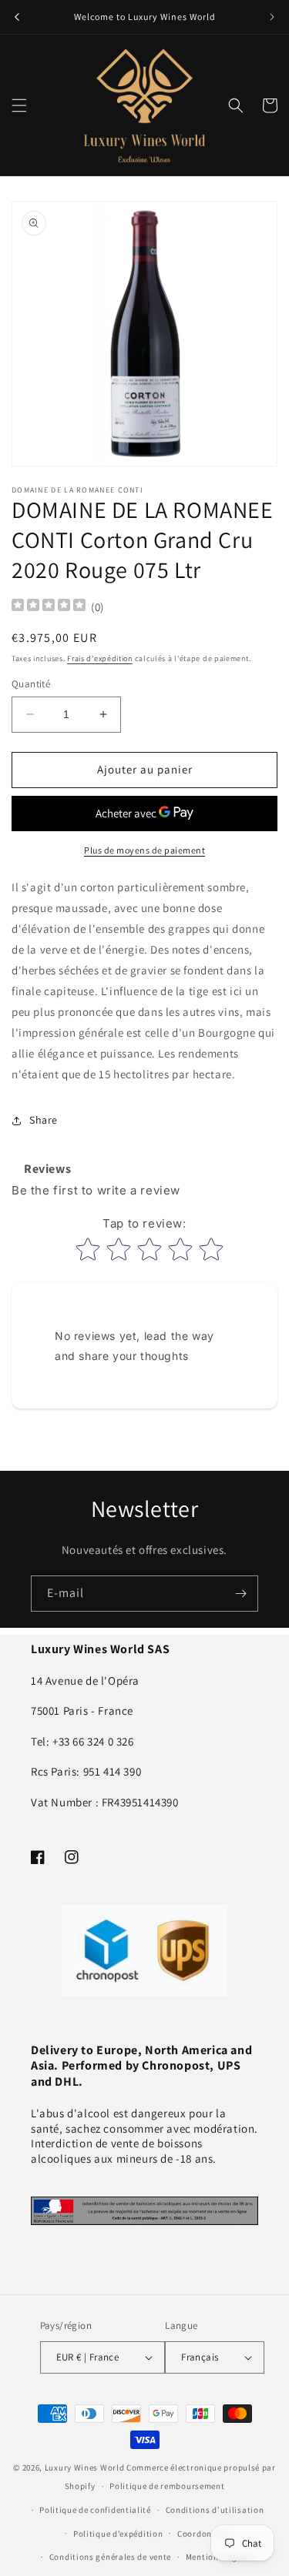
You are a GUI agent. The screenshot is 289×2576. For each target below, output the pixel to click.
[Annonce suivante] (272, 17)
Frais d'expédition (100, 658)
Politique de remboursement (167, 2486)
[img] (49, 607)
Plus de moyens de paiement (144, 850)
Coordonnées (204, 2534)
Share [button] (44, 1120)
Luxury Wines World (85, 2467)
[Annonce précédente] (17, 17)
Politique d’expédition (118, 2534)
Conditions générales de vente (110, 2557)
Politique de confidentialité (95, 2510)
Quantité (31, 684)
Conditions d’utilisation (215, 2510)
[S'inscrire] (240, 1594)
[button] (19, 105)
